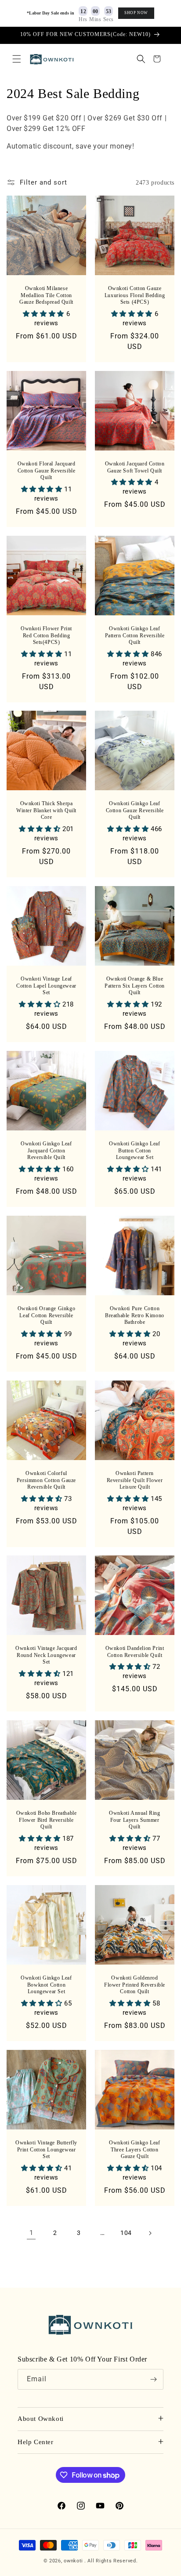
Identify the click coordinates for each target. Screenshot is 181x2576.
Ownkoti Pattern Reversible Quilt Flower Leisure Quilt (135, 1480)
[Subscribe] (153, 2379)
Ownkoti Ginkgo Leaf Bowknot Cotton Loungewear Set (46, 1985)
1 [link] (31, 2233)
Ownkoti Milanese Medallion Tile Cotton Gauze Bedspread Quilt (46, 295)
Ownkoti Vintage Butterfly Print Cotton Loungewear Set (46, 2149)
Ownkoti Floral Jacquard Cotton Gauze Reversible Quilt (47, 471)
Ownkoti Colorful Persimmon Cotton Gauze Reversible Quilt (46, 1480)
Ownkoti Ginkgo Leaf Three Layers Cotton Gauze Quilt (134, 2149)
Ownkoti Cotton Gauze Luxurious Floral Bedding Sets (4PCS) (135, 295)
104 (126, 2233)
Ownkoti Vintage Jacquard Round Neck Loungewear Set (46, 1655)
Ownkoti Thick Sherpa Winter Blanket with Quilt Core (46, 810)
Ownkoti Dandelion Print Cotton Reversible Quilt (135, 1652)
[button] (17, 59)
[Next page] (150, 2233)
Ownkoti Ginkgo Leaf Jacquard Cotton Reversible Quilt (46, 1150)
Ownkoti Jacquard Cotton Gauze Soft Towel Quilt (135, 467)
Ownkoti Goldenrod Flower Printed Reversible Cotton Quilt (135, 1985)
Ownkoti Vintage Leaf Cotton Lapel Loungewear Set (46, 986)
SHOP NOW (136, 13)
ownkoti (73, 2561)
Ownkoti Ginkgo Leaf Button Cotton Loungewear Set (134, 1150)
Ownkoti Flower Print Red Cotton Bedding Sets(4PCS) (46, 635)
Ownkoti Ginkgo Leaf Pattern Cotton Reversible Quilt (135, 635)
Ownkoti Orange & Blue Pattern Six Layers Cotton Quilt (135, 986)
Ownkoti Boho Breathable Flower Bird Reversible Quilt (47, 1820)
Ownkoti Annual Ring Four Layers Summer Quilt (134, 1820)
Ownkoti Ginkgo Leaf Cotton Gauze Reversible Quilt (135, 810)
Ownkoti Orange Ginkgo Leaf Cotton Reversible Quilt (47, 1315)
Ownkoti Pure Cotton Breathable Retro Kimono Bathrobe (135, 1315)
